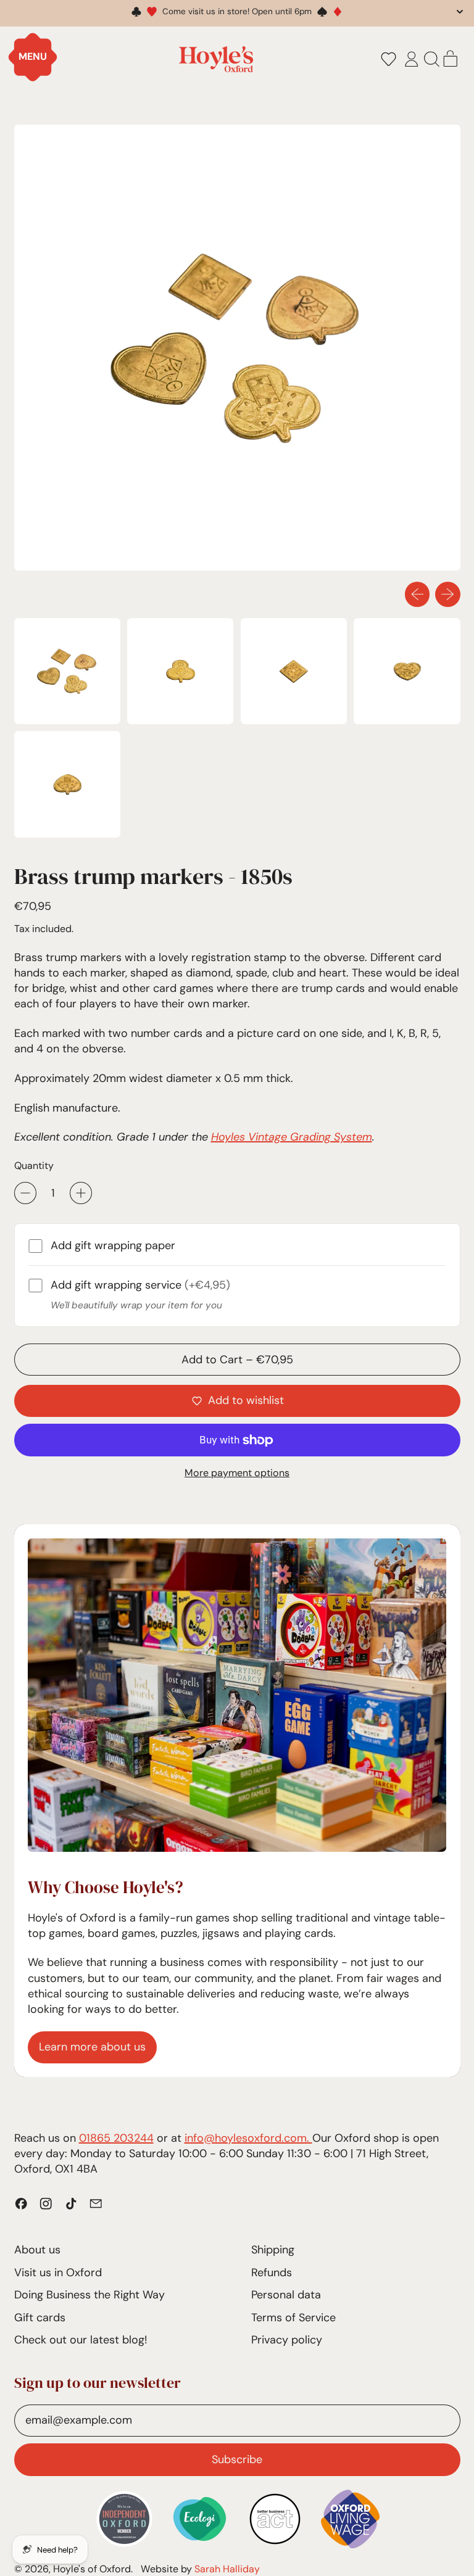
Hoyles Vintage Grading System (292, 1137)
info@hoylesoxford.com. (248, 2138)
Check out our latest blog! (81, 2340)
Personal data (286, 2295)
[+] (81, 1193)
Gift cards (40, 2318)
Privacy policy (287, 2340)
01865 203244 (116, 2138)
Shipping (273, 2250)
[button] (388, 59)
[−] (25, 1193)
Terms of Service (293, 2318)
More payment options (237, 1473)
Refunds (272, 2273)
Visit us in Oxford (58, 2273)
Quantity (34, 1166)
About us (37, 2250)
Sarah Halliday (227, 2569)
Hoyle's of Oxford (92, 2569)
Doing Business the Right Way (89, 2295)
